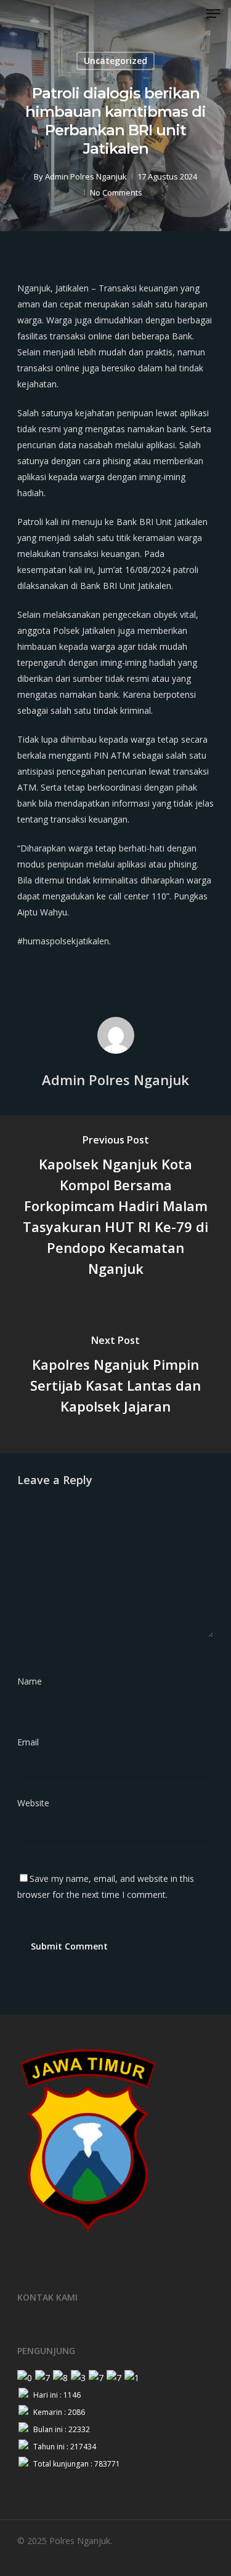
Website (33, 1803)
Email (32, 1742)
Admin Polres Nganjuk (86, 176)
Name (33, 1681)
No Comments (116, 192)
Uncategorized (115, 61)
